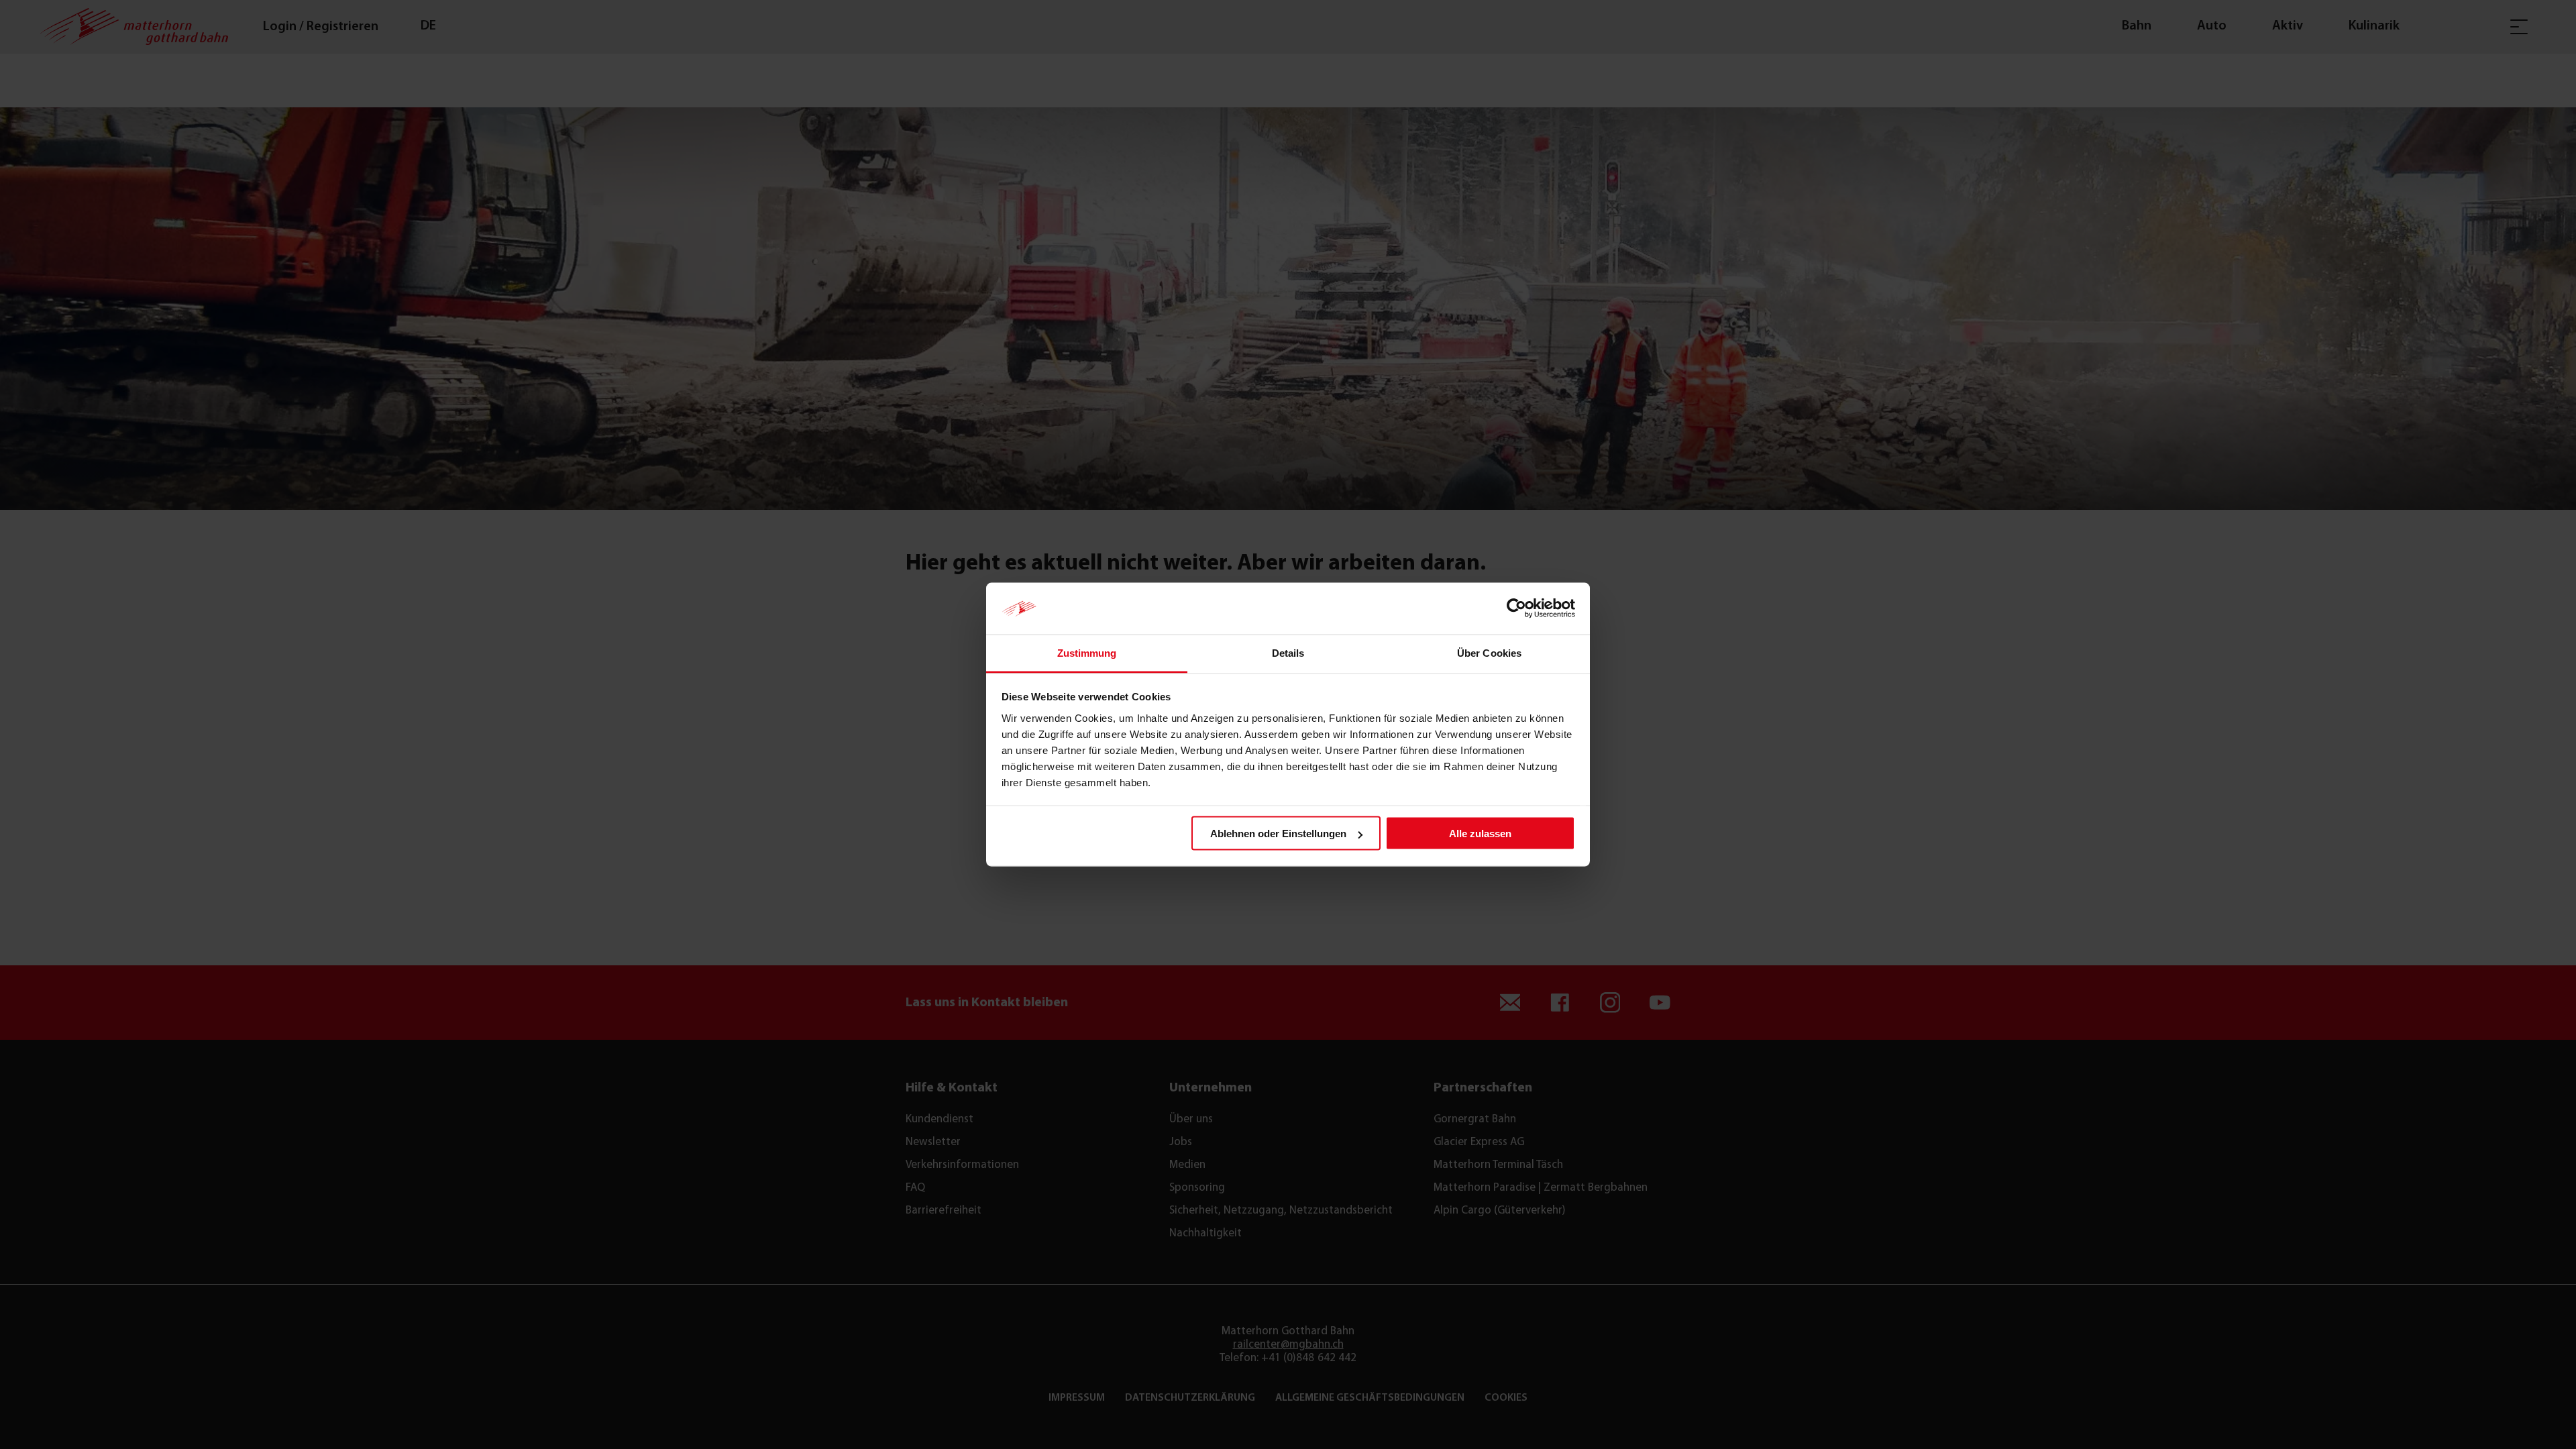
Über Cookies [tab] (1489, 652)
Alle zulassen (1480, 834)
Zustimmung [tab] (1087, 652)
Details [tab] (1288, 652)
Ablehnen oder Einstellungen (1278, 834)
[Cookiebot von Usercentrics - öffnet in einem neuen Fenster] (1516, 608)
